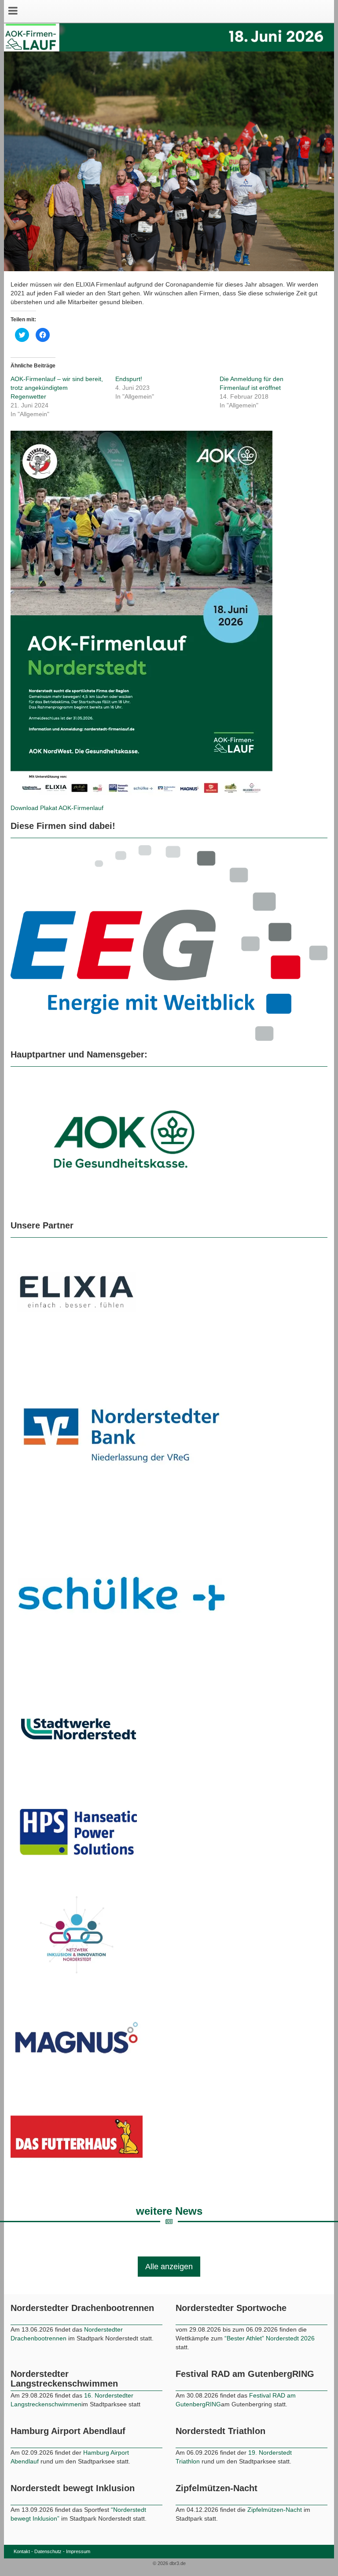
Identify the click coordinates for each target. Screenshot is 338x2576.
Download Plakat (35, 808)
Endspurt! (129, 379)
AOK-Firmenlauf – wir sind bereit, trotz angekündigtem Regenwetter (57, 388)
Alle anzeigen (169, 2318)
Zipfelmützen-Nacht (275, 2561)
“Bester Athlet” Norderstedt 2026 (270, 2390)
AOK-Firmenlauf (81, 808)
